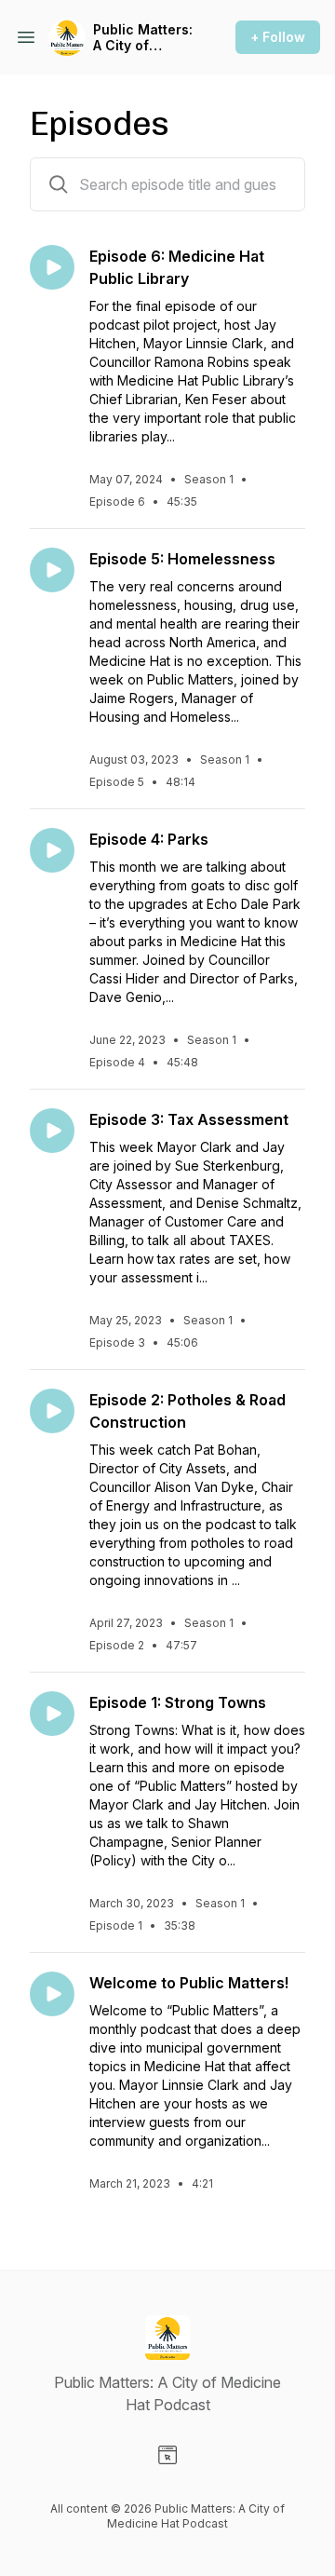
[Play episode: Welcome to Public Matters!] (52, 1994)
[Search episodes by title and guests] (59, 184)
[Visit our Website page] (167, 2455)
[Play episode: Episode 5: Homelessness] (52, 570)
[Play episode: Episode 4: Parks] (52, 850)
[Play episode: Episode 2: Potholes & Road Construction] (52, 1411)
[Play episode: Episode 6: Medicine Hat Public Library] (52, 267)
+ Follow (278, 37)
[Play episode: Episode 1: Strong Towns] (52, 1714)
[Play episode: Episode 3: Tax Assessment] (52, 1131)
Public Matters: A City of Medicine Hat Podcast (143, 38)
